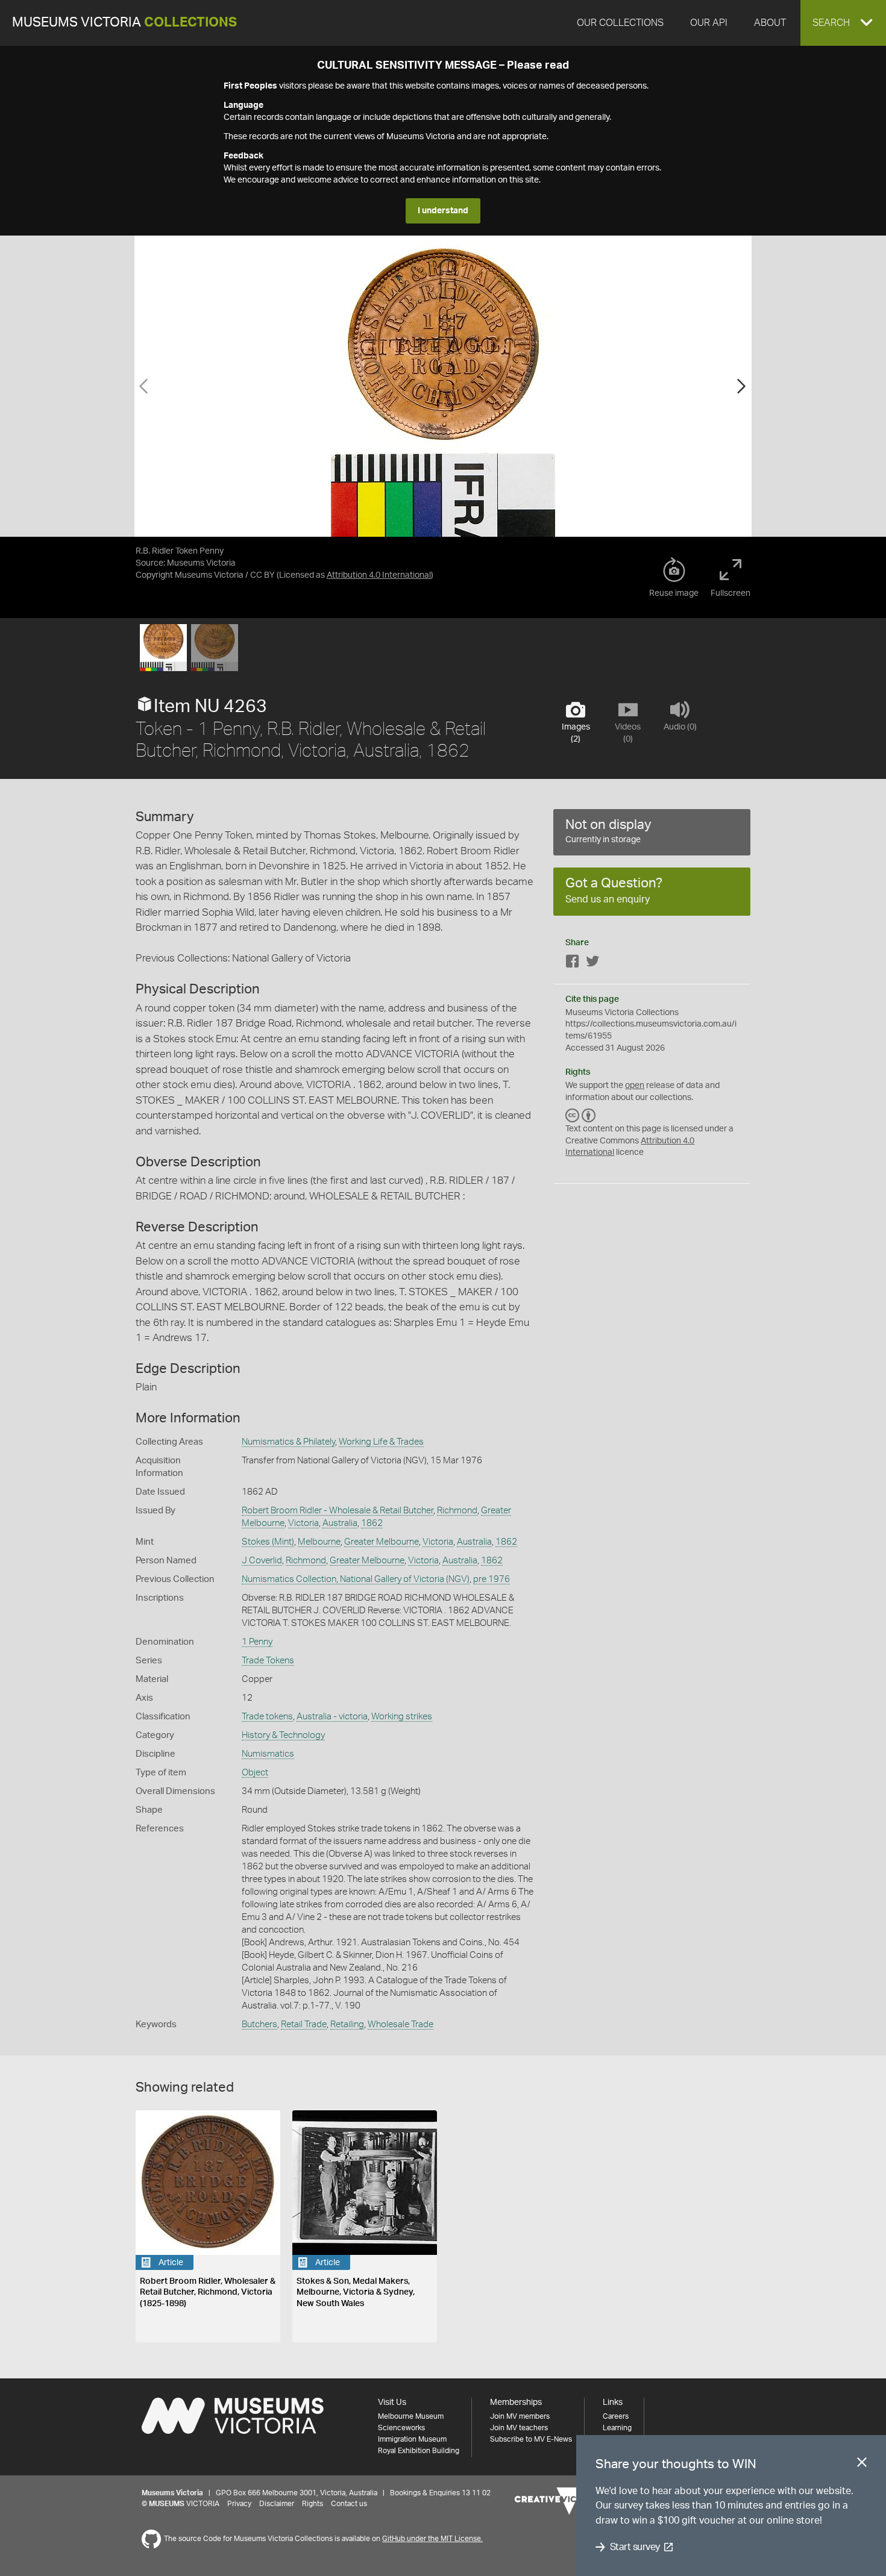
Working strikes (402, 1717)
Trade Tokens (268, 1661)
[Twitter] (592, 964)
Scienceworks (401, 2428)
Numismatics (268, 1754)
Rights (313, 2504)
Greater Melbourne (382, 1542)
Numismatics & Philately (288, 1442)
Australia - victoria (332, 1717)
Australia (340, 1523)
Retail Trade (304, 2024)
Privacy (239, 2504)
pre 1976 (492, 1579)
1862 (372, 1523)
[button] (843, 23)
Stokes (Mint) (268, 1542)
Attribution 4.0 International (379, 575)
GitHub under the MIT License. (432, 2539)
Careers (616, 2416)
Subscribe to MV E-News (531, 2439)
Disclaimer (277, 2504)
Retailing (347, 2024)
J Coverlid (262, 1561)
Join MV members (520, 2416)
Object (255, 1773)
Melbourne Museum (411, 2416)
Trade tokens (267, 1717)
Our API (709, 23)
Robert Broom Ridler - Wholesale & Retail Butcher (338, 1511)
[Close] (862, 2465)
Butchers (259, 2024)
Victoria (303, 1523)
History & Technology (283, 1735)
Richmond (457, 1511)
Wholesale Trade (401, 2024)
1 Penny (257, 1642)
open (635, 1086)
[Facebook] (573, 964)
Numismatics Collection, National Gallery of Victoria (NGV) (356, 1579)
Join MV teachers (519, 2428)
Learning (617, 2428)
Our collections (620, 23)
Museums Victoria (124, 23)
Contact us (349, 2504)
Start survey (635, 2547)
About (770, 23)
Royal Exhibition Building (419, 2451)
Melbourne (319, 1542)
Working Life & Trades (381, 1442)
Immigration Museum (412, 2439)
